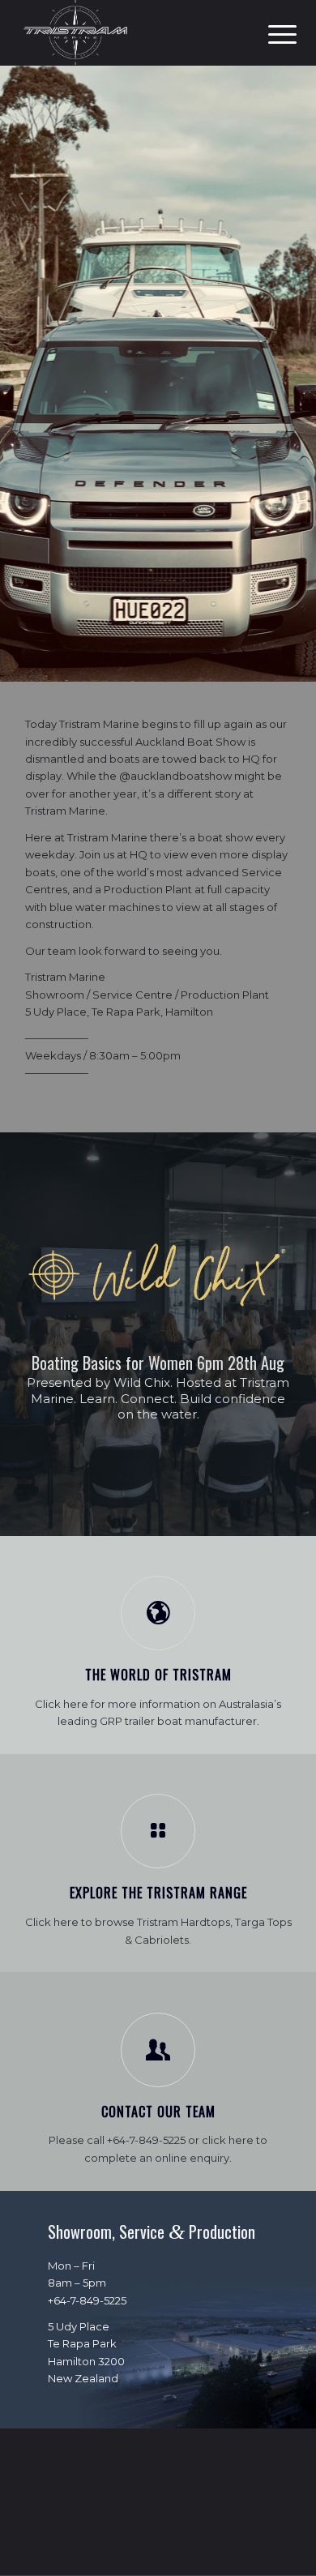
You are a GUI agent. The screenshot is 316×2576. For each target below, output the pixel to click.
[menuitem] (270, 34)
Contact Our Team (158, 2112)
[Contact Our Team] (158, 2050)
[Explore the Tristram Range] (158, 1831)
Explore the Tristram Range (158, 1893)
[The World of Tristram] (158, 1613)
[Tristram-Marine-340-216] (131, 32)
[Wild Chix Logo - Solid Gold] (158, 1275)
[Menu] (270, 34)
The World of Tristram (158, 1675)
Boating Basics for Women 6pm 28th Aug (158, 1363)
